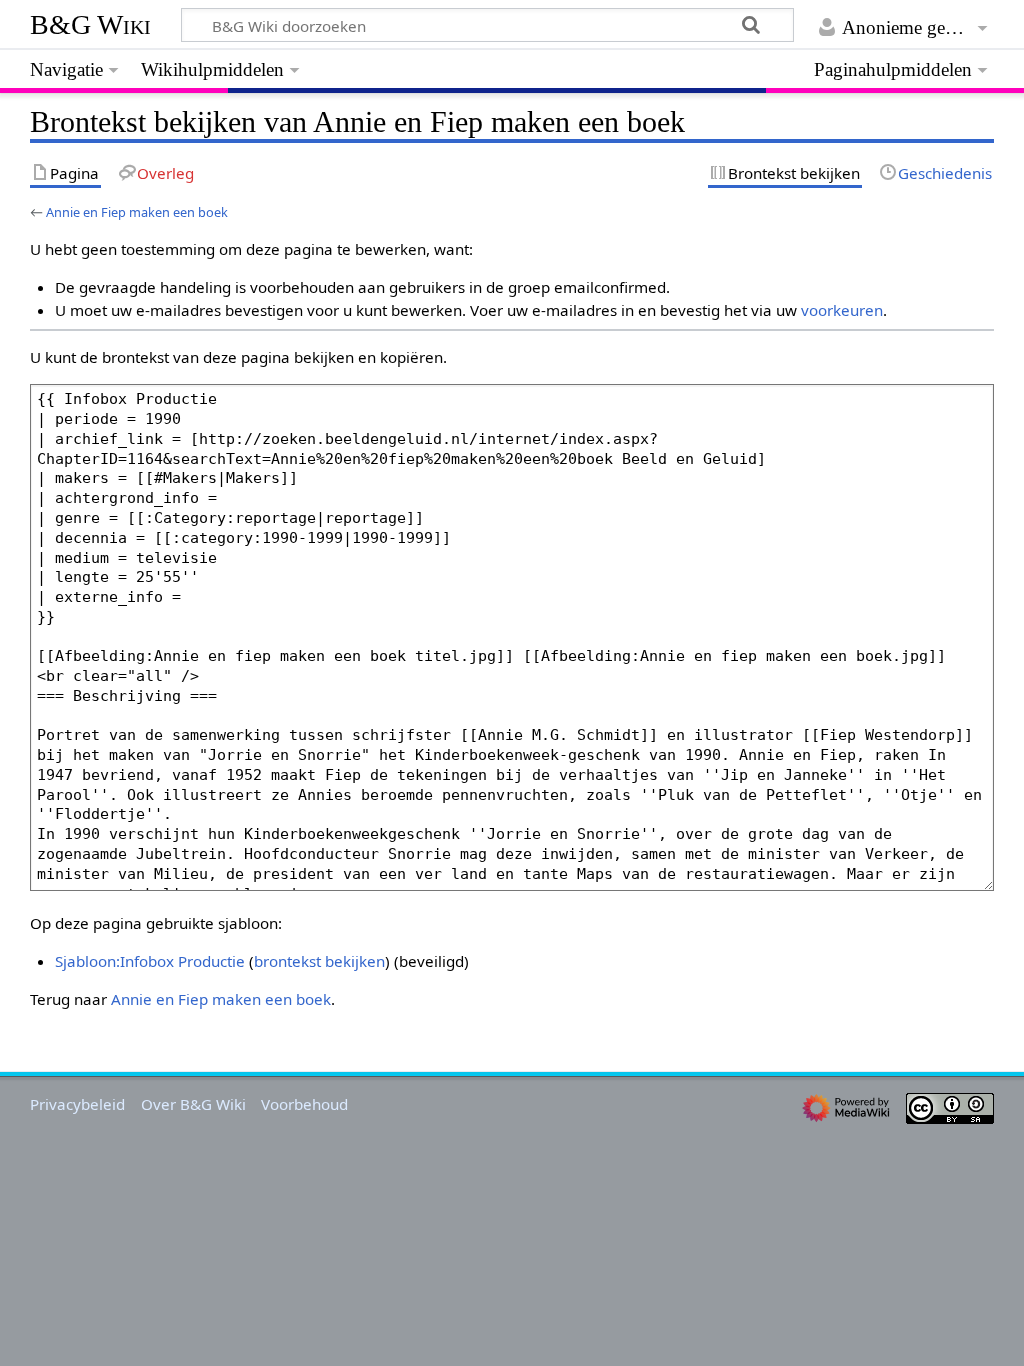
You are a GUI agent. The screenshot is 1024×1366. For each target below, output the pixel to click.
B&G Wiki (90, 24)
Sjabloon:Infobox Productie (150, 961)
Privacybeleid (77, 1104)
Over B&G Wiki (193, 1104)
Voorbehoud (304, 1104)
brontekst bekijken (319, 961)
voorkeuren (842, 310)
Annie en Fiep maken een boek (137, 212)
